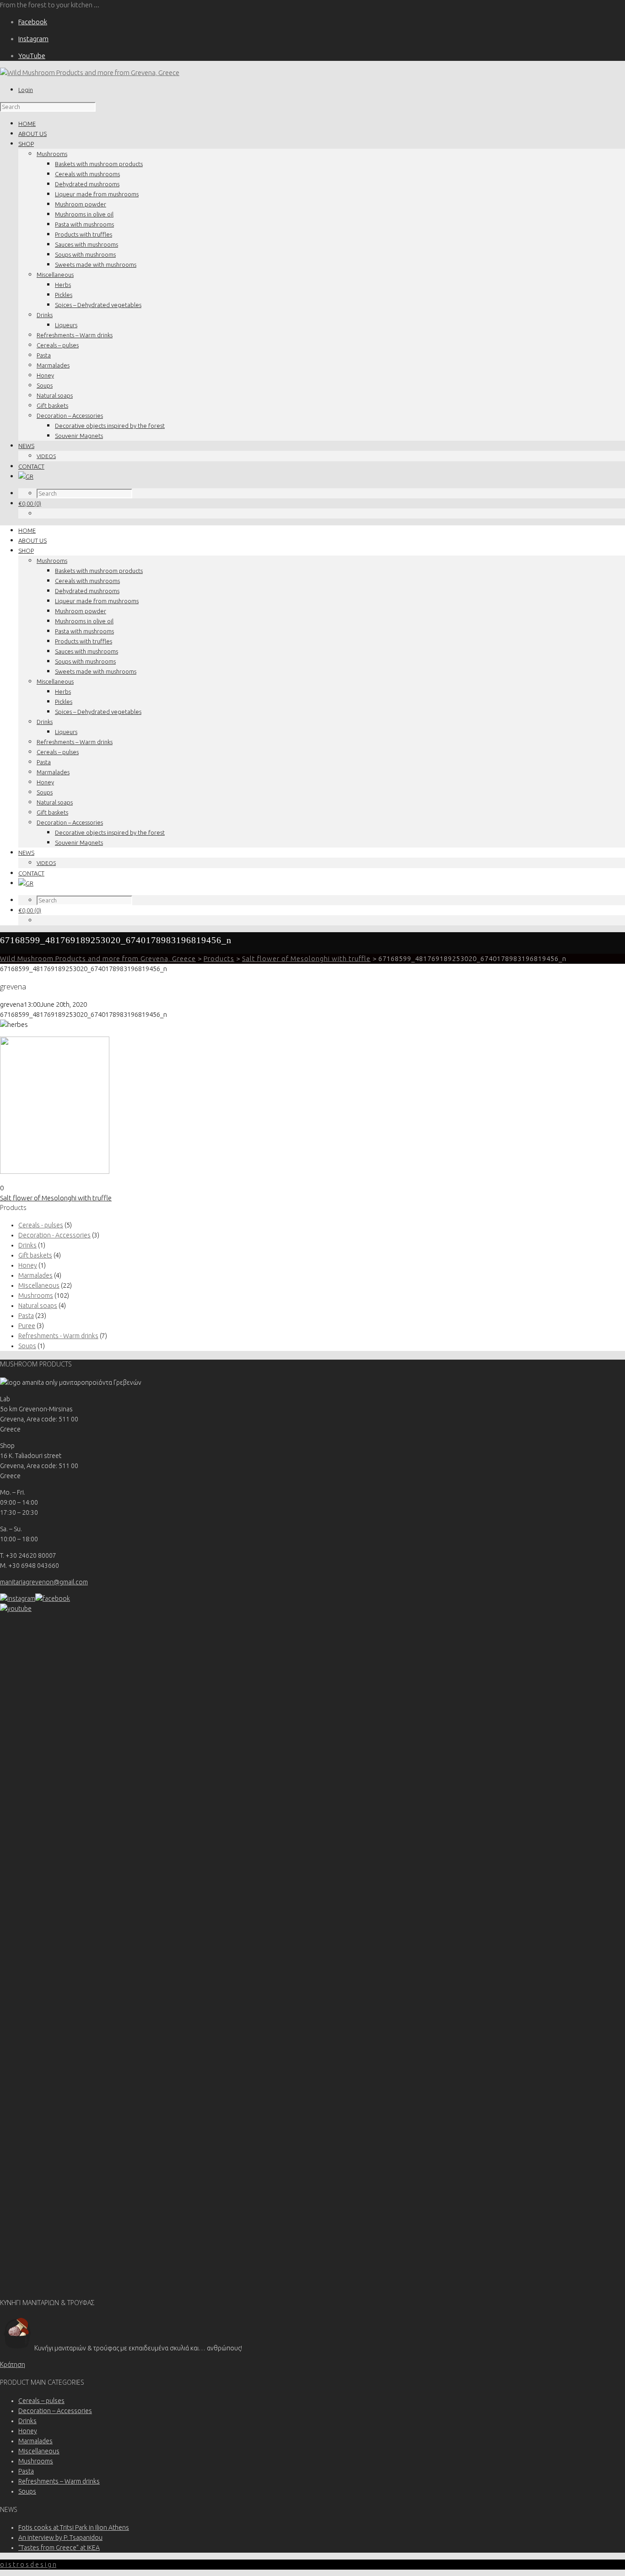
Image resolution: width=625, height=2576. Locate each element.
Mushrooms (52, 154)
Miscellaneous (55, 275)
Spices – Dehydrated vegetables (98, 305)
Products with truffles (84, 234)
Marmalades (53, 365)
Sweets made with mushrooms (96, 265)
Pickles (64, 295)
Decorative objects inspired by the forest (110, 426)
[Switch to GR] (26, 476)
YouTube (32, 56)
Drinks (45, 315)
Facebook (33, 22)
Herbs (63, 285)
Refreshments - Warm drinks (58, 1336)
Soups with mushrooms (85, 254)
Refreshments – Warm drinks (75, 335)
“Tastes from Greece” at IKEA (59, 2548)
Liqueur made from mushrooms (97, 194)
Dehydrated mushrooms (87, 184)
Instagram (33, 39)
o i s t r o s (28, 2565)
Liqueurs (66, 325)
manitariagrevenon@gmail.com (44, 1582)
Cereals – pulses (58, 345)
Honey (45, 375)
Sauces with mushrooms (86, 244)
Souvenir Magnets (79, 436)
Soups (45, 385)
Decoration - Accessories (54, 1235)
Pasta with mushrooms (84, 224)
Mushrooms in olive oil (84, 214)
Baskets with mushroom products (99, 164)
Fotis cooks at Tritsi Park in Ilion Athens (74, 2527)
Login (26, 90)
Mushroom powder (81, 204)
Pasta (44, 355)
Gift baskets (52, 405)
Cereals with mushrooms (87, 174)
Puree (27, 1326)
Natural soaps (55, 395)
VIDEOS (46, 456)
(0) (30, 503)
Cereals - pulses (41, 1225)
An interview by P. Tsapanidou (60, 2538)
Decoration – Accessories (70, 416)
